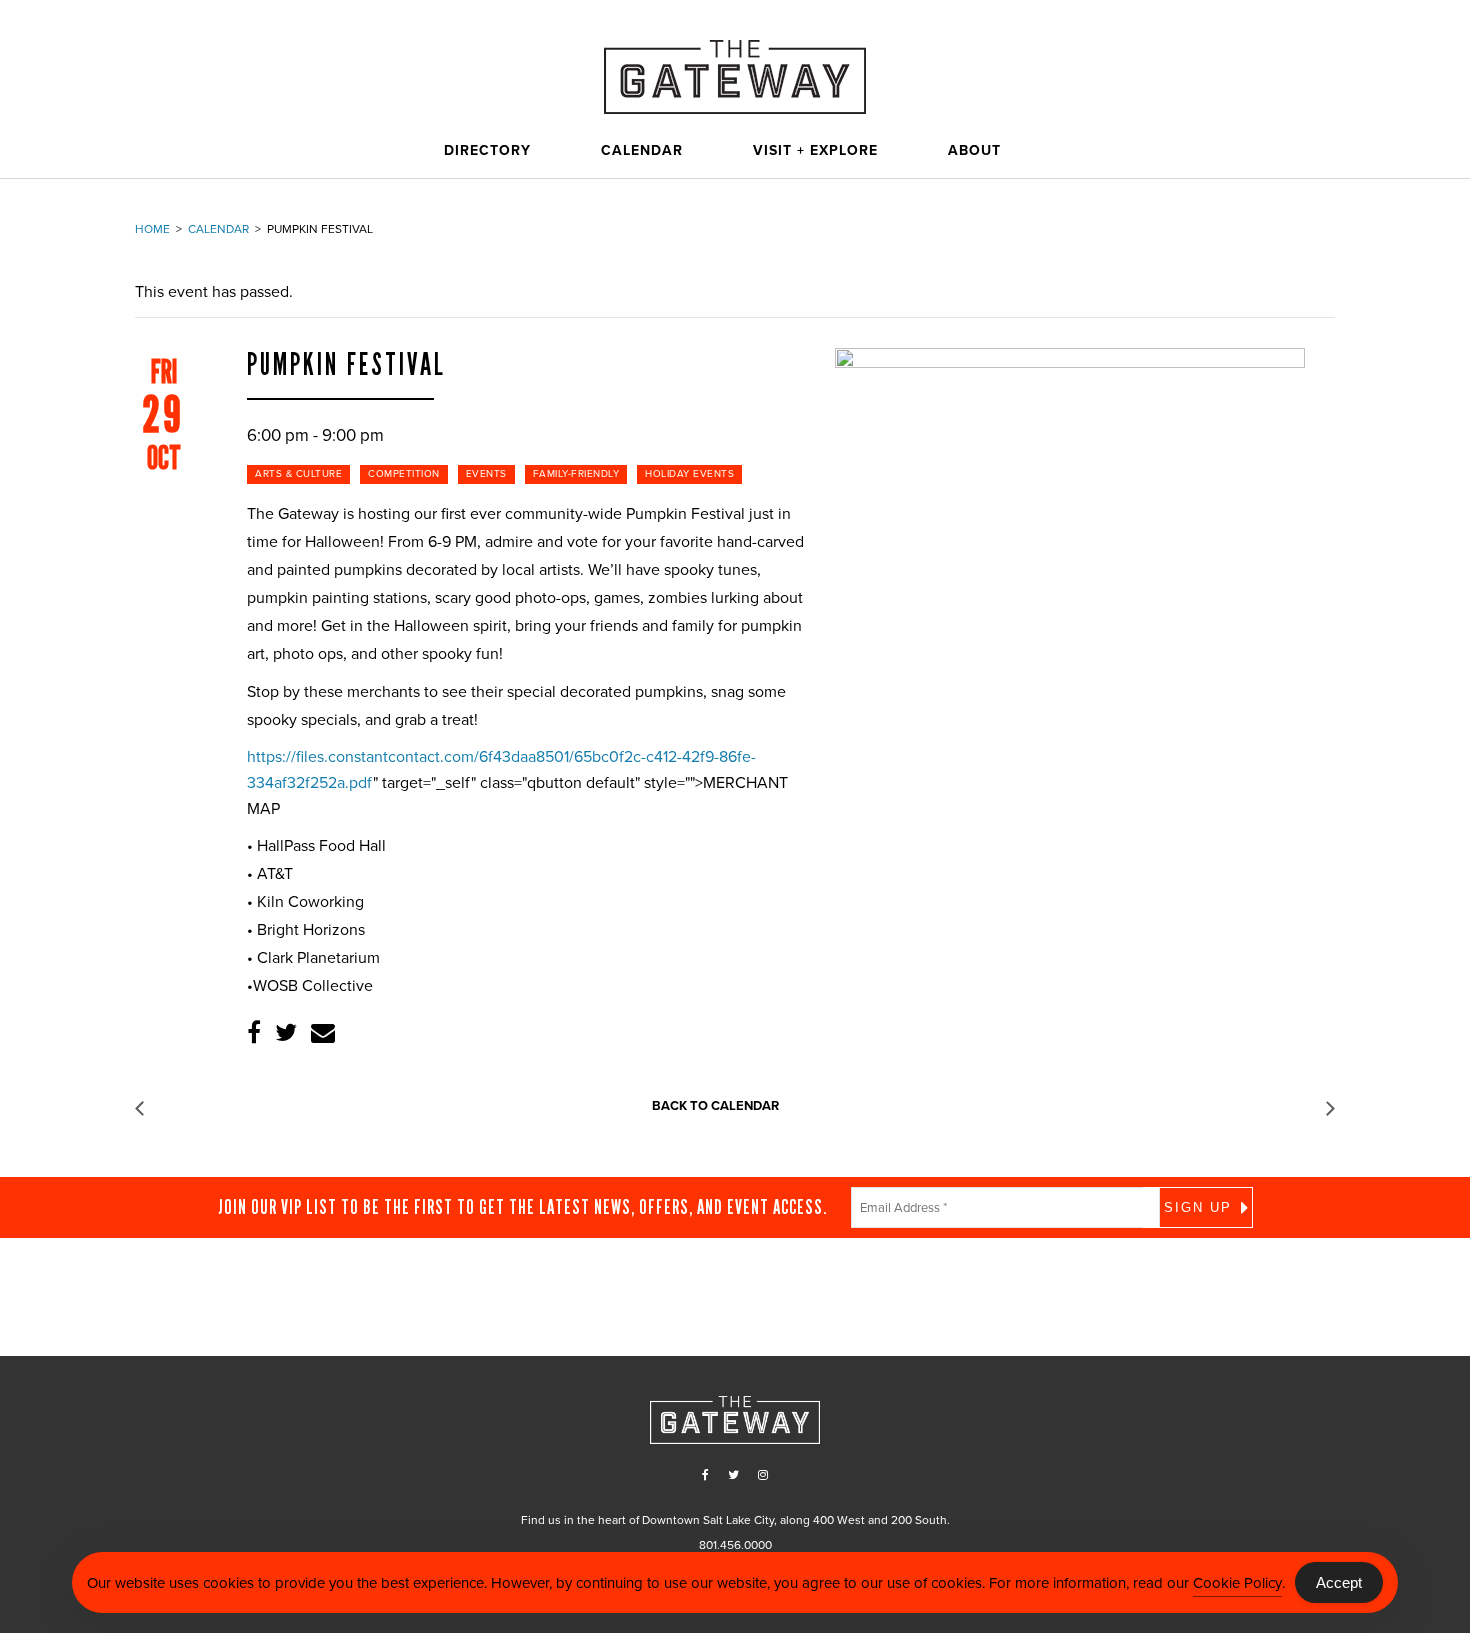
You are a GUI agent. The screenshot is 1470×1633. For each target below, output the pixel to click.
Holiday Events (689, 474)
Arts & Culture (298, 474)
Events (486, 474)
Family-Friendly (576, 474)
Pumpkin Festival (346, 365)
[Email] (323, 1033)
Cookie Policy (1237, 1583)
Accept (1339, 1582)
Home (152, 229)
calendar (218, 229)
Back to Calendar (715, 1106)
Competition (404, 474)
